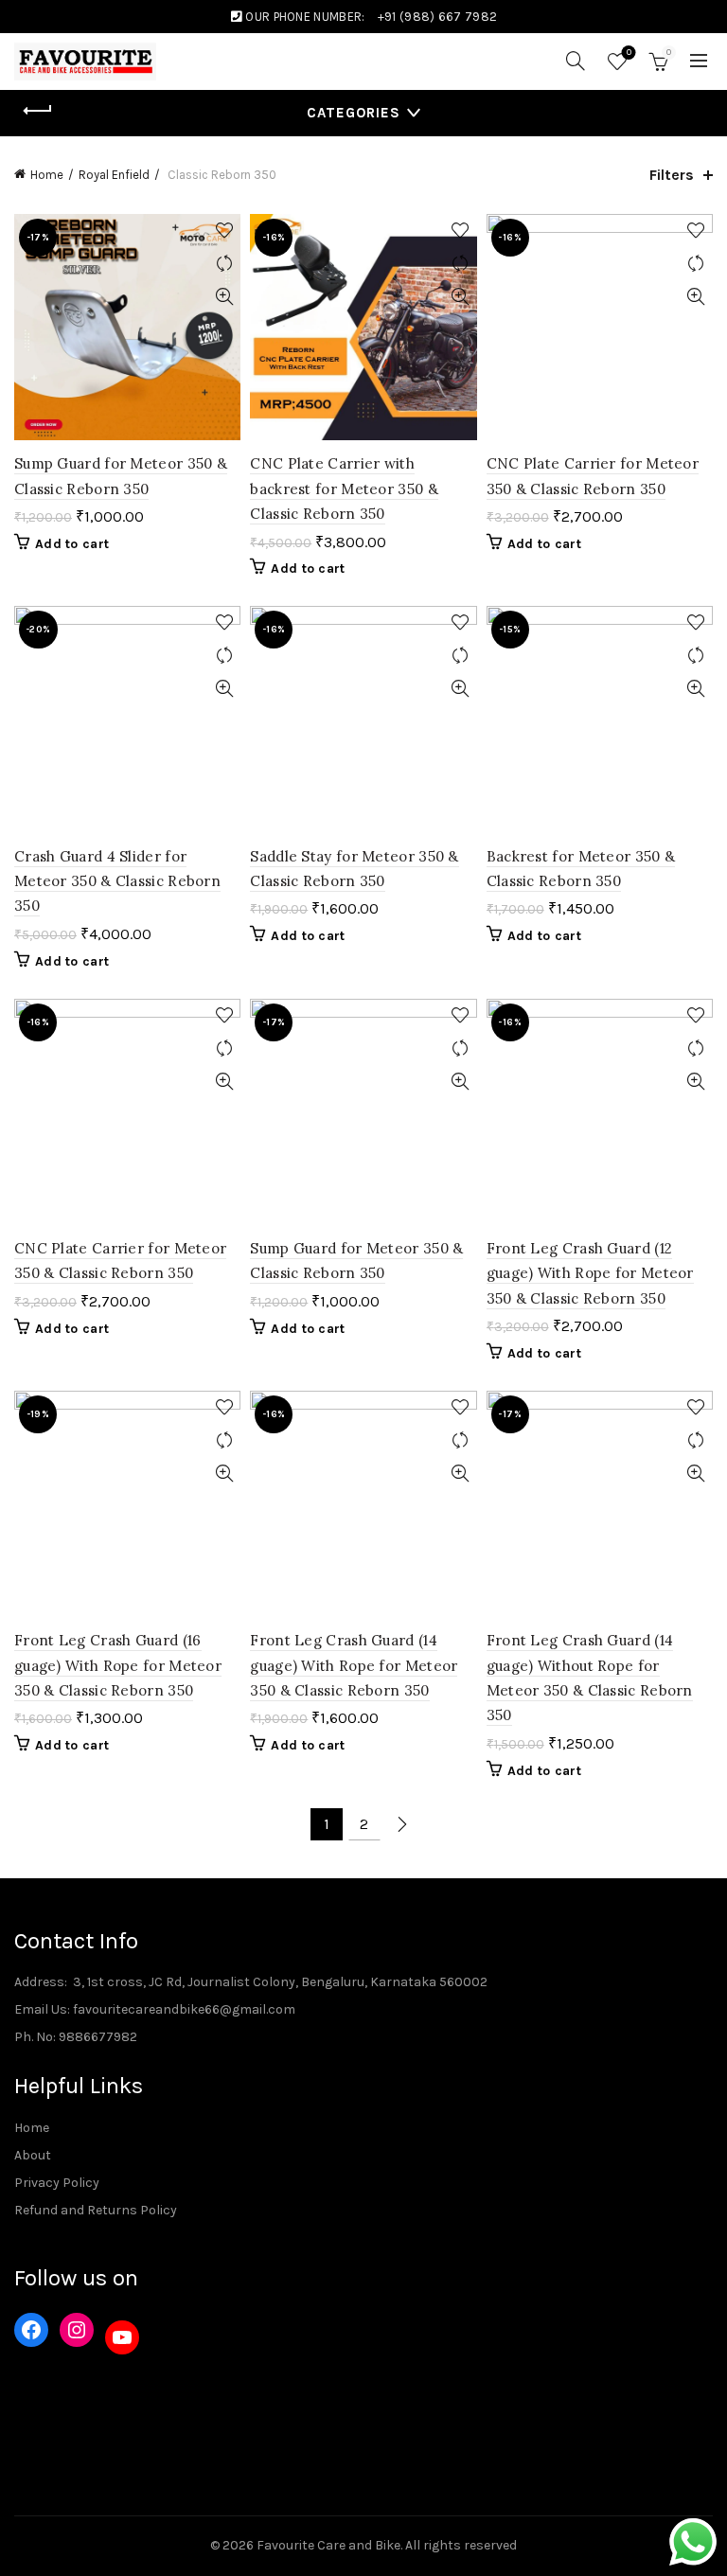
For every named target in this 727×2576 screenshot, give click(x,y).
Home (47, 175)
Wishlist (629, 53)
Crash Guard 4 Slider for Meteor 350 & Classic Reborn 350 (117, 881)
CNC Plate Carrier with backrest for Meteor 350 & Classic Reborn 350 (344, 489)
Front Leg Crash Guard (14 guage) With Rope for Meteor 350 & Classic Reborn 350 (354, 1665)
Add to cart (72, 544)
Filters (672, 175)
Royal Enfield (114, 175)
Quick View (224, 297)
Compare (224, 264)
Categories (354, 113)
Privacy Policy (57, 2183)
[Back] (38, 111)
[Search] (576, 61)
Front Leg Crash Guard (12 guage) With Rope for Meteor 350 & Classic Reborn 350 (590, 1273)
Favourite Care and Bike (328, 2545)
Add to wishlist (224, 231)
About (33, 2155)
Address (39, 1982)
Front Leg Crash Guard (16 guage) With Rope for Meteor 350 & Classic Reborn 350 (118, 1665)
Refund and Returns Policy (96, 2210)
